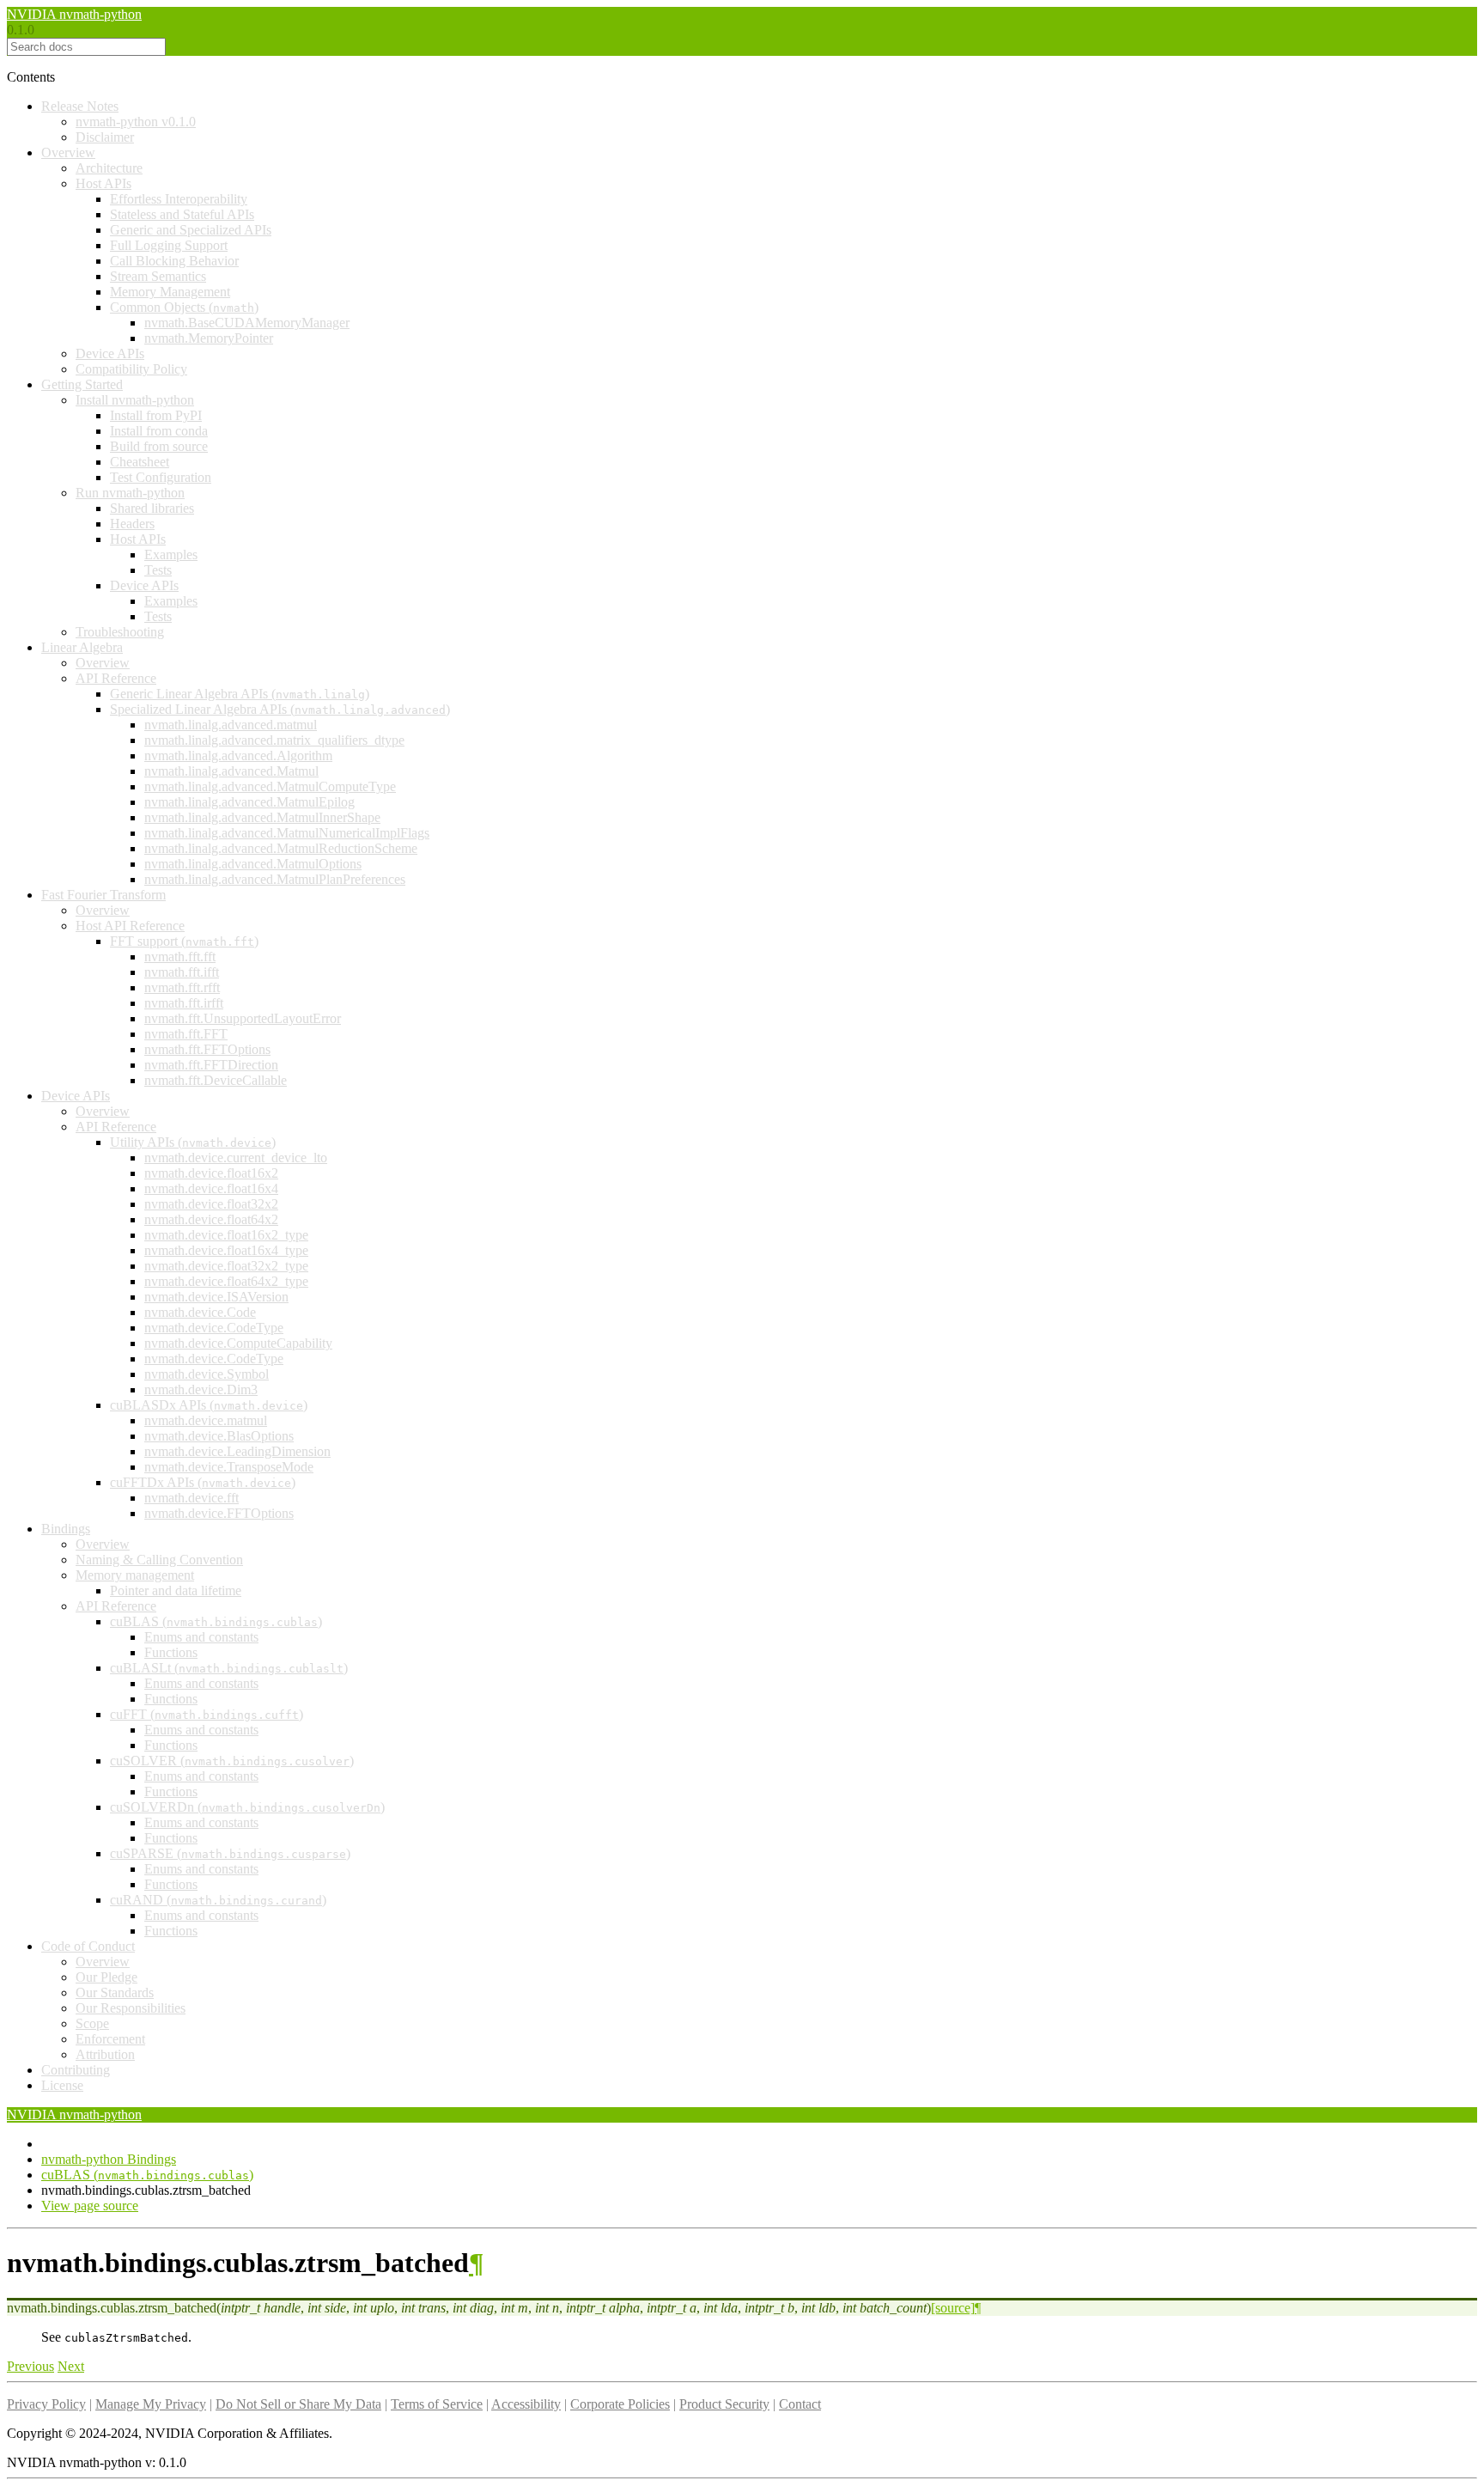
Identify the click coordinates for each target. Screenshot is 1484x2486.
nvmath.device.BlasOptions (219, 1436)
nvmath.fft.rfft (182, 987)
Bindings (66, 1529)
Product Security (724, 2404)
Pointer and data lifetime (176, 1590)
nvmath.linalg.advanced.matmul (231, 725)
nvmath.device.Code (200, 1312)
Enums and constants (201, 1637)
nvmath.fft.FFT (186, 1034)
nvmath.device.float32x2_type (226, 1266)
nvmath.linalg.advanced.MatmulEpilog (249, 802)
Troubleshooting (120, 632)
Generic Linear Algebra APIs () (240, 694)
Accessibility (526, 2404)
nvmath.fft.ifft (182, 972)
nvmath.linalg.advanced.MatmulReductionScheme (281, 848)
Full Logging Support (169, 245)
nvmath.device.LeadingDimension (237, 1451)
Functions (171, 1652)
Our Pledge (106, 1977)
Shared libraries (152, 508)
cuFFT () (207, 1714)
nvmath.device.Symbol (207, 1374)
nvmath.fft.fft (180, 957)
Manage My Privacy (151, 2404)
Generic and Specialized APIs (191, 230)
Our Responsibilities (131, 2008)
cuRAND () (218, 1900)
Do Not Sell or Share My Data (298, 2404)
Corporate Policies (620, 2404)
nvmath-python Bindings (109, 2159)
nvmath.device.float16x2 (211, 1173)
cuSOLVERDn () (247, 1807)
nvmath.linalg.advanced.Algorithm (238, 756)
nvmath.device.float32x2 (211, 1204)
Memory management (135, 1575)
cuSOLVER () (232, 1761)
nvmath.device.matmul (206, 1420)
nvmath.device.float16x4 (211, 1188)
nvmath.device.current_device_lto (236, 1158)
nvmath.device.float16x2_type (226, 1235)
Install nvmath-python (135, 400)
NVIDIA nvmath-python (74, 14)
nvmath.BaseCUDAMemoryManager (247, 323)
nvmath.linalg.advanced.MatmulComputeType (270, 786)
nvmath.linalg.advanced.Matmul (231, 771)
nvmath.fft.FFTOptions (207, 1049)
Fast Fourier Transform (103, 895)
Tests (158, 570)
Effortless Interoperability (179, 199)
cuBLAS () (216, 1621)
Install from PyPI (156, 415)
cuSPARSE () (230, 1853)
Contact (800, 2404)
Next (71, 2366)
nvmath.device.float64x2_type (226, 1281)
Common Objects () (184, 307)
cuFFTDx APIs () (203, 1482)
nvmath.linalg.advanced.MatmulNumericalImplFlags (287, 833)
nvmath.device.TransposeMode (229, 1467)
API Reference (116, 678)
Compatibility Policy (131, 369)
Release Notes (80, 106)
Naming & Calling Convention (159, 1560)
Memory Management (170, 292)
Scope (92, 2023)
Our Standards (115, 1992)
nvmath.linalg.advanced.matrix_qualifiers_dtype (274, 740)
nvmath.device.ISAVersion (216, 1297)
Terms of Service (437, 2404)
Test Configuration (161, 477)
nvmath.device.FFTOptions (219, 1513)
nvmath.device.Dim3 (201, 1389)
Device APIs (110, 353)
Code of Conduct (88, 1946)
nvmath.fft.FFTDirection (211, 1065)
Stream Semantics (158, 276)
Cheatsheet (140, 462)
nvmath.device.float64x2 (211, 1219)
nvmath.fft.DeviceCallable (216, 1080)
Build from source (159, 446)
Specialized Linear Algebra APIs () (280, 709)
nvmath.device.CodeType (214, 1328)
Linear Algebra (82, 647)
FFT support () (184, 941)
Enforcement (110, 2039)
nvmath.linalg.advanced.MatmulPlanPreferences (275, 879)
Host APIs (103, 183)
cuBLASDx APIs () (209, 1405)
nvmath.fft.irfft (184, 1003)
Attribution (105, 2054)
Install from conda (159, 431)
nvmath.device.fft (192, 1498)
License (62, 2085)
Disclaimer (105, 137)
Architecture (109, 168)
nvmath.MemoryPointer (209, 338)
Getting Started (82, 384)
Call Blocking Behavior (174, 261)
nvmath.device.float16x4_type (226, 1250)
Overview (68, 152)
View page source (90, 2206)
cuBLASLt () (229, 1668)
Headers (132, 524)
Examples (171, 554)
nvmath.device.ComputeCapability (238, 1343)
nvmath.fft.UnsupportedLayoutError (243, 1018)
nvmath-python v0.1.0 (136, 122)
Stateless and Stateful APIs (182, 214)
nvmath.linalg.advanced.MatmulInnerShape (262, 817)
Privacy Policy (46, 2404)
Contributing (76, 2070)
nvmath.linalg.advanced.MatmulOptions (253, 864)
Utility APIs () (193, 1142)
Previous (30, 2366)
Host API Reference (130, 926)
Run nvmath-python (130, 493)
